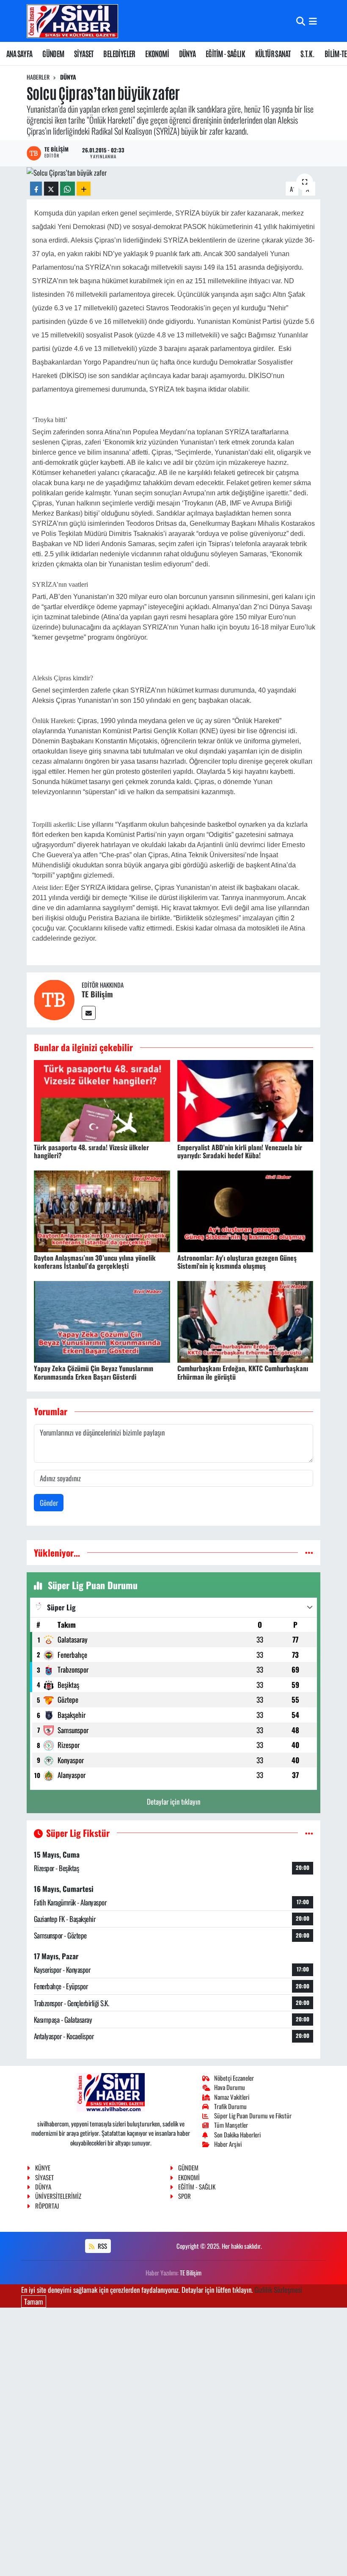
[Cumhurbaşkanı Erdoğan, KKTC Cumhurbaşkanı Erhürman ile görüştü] (245, 1321)
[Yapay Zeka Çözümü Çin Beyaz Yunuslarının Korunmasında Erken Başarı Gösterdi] (102, 1321)
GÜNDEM (53, 53)
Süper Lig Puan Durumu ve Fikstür (253, 2115)
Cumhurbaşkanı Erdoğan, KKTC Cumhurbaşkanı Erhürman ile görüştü (243, 1372)
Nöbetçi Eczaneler (234, 2078)
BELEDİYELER (119, 53)
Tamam (34, 2301)
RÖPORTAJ (47, 2206)
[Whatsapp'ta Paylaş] (67, 189)
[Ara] (301, 21)
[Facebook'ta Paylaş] (36, 189)
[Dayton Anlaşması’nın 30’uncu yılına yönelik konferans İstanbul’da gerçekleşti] (102, 1210)
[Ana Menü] (313, 21)
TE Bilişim (97, 994)
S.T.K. (307, 53)
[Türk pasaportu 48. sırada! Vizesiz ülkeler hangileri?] (102, 1100)
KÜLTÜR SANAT (273, 53)
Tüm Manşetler (231, 2125)
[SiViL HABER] (72, 21)
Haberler (38, 77)
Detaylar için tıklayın (173, 1802)
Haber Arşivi (228, 2144)
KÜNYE (43, 2167)
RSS (102, 2246)
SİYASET (84, 53)
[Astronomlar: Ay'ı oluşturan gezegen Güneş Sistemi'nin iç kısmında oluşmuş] (245, 1210)
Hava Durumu (230, 2087)
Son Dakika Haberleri (237, 2134)
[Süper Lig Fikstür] (309, 1833)
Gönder (49, 1503)
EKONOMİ (157, 53)
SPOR (185, 2196)
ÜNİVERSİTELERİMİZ (58, 2196)
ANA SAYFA (19, 53)
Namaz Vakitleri (232, 2097)
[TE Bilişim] (54, 999)
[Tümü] (309, 1553)
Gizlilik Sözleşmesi (278, 2290)
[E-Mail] (89, 1013)
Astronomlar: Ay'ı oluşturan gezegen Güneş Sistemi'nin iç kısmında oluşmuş (237, 1262)
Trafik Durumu (230, 2106)
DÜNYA (187, 53)
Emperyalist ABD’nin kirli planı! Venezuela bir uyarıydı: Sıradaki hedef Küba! (240, 1151)
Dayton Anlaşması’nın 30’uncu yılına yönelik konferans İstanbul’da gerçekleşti (95, 1262)
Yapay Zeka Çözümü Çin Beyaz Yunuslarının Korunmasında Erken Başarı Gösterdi (94, 1372)
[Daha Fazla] (84, 189)
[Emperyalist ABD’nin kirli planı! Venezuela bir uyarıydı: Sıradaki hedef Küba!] (245, 1100)
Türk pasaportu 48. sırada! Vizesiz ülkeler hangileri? (91, 1151)
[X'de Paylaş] (51, 189)
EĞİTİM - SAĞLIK (225, 53)
